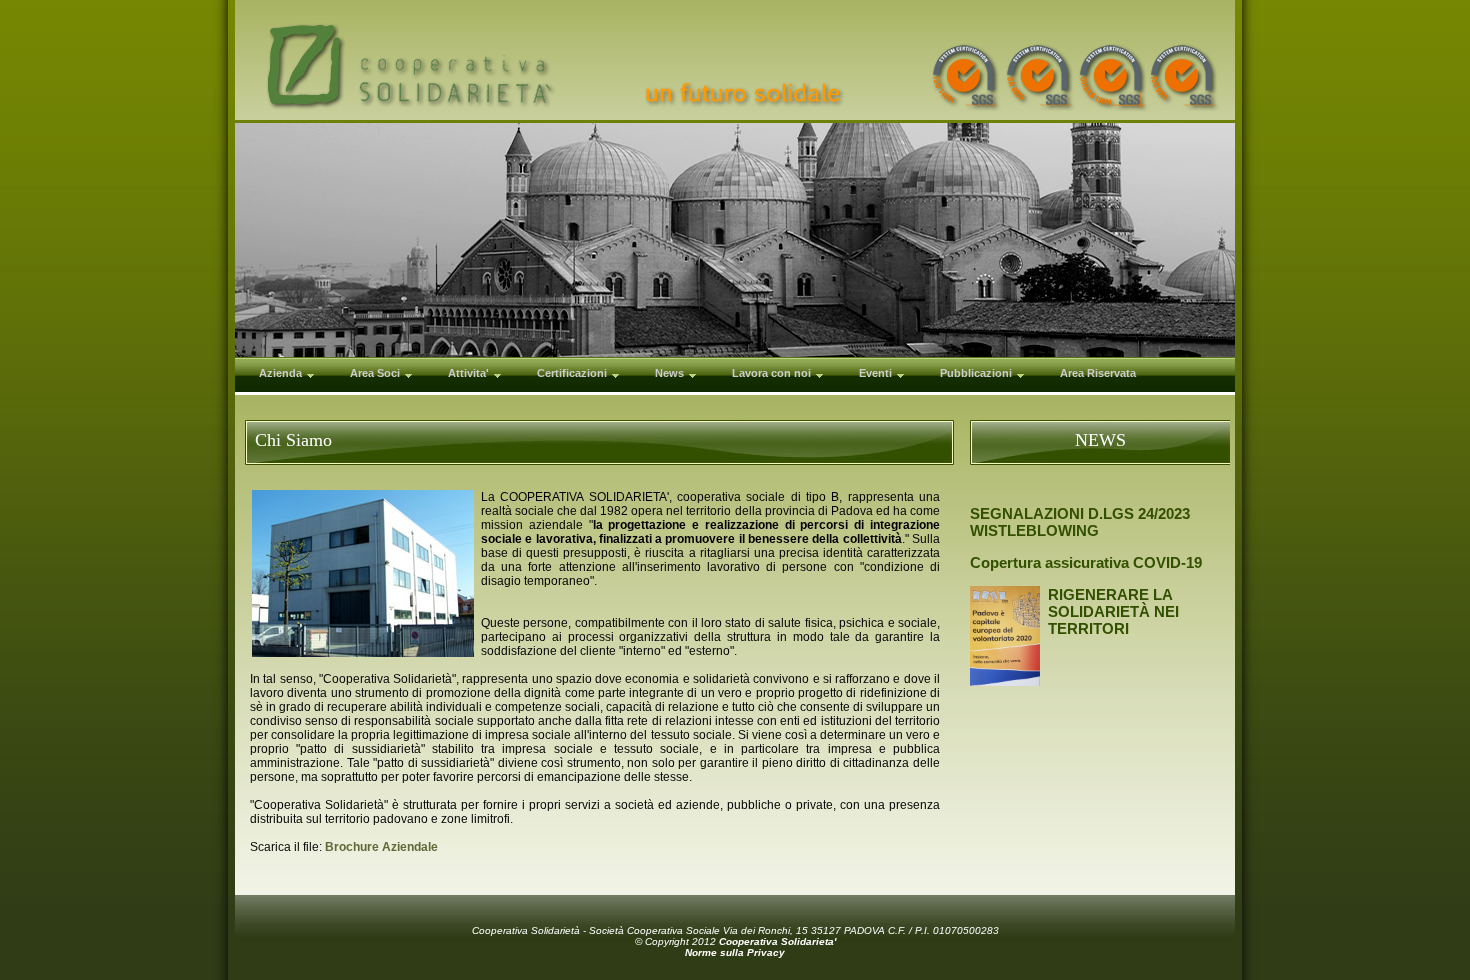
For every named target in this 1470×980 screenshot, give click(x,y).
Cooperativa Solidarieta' (777, 941)
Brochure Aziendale (381, 847)
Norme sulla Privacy (735, 952)
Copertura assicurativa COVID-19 (1086, 562)
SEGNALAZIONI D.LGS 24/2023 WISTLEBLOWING (1080, 522)
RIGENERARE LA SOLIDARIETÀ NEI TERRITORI (1113, 611)
